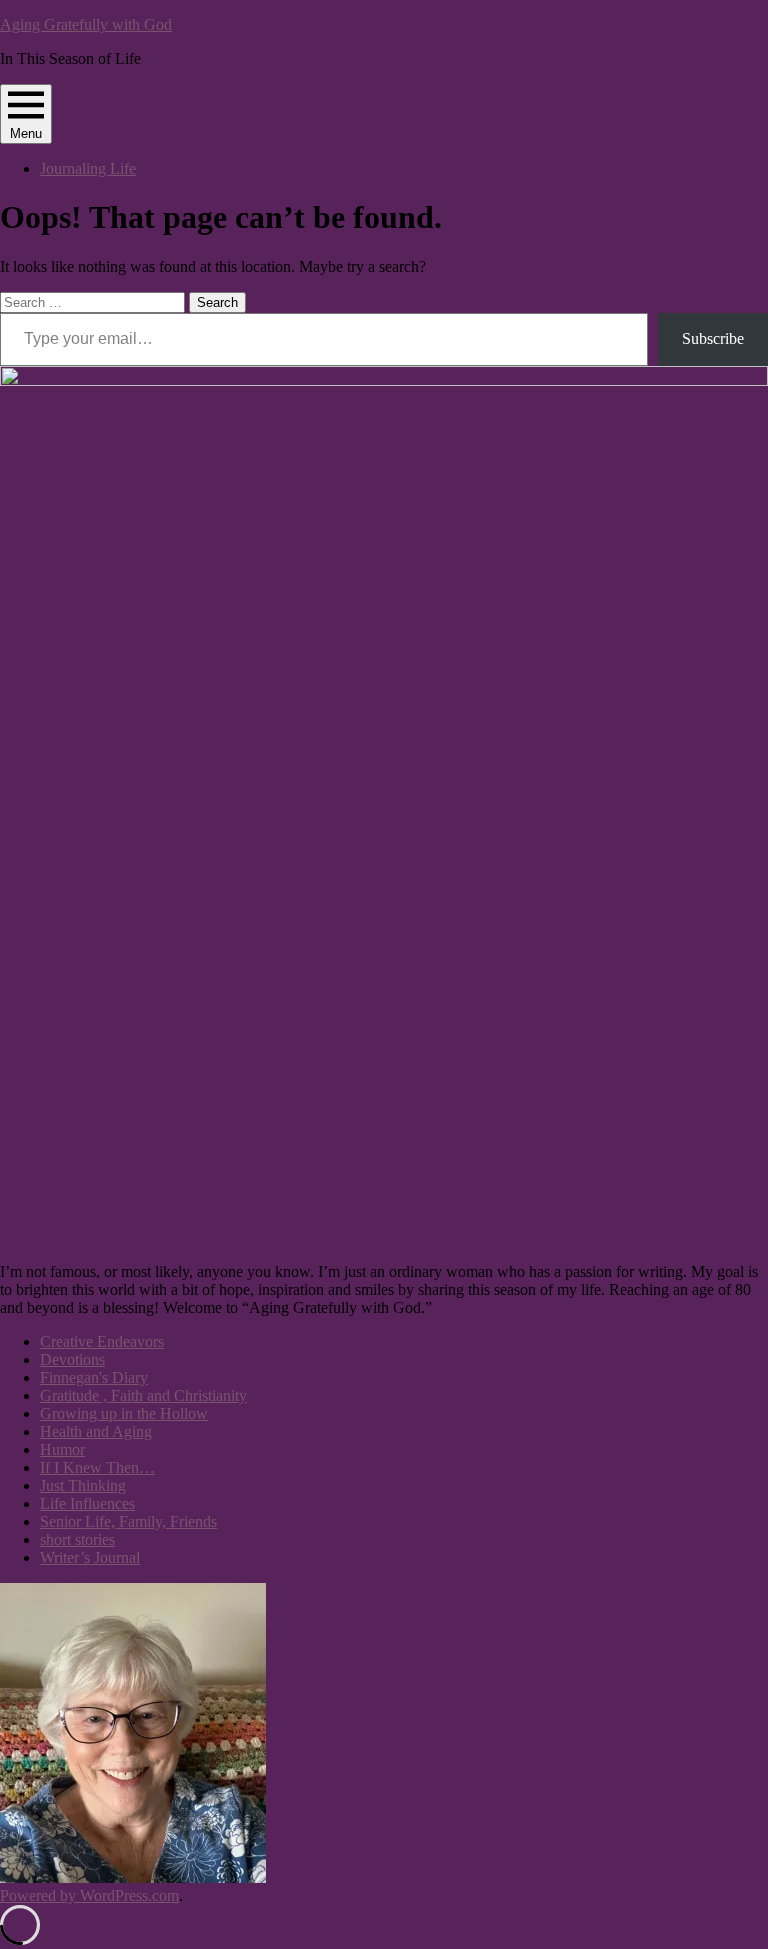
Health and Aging (96, 1431)
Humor (62, 1449)
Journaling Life (88, 168)
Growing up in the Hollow (124, 1413)
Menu (26, 133)
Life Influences (87, 1503)
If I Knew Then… (97, 1467)
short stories (77, 1539)
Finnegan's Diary (94, 1377)
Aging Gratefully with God (86, 24)
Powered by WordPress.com (89, 1895)
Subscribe (713, 338)
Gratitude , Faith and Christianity (143, 1395)
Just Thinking (83, 1485)
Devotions (72, 1359)
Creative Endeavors (102, 1341)
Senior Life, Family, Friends (128, 1521)
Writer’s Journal (90, 1557)
